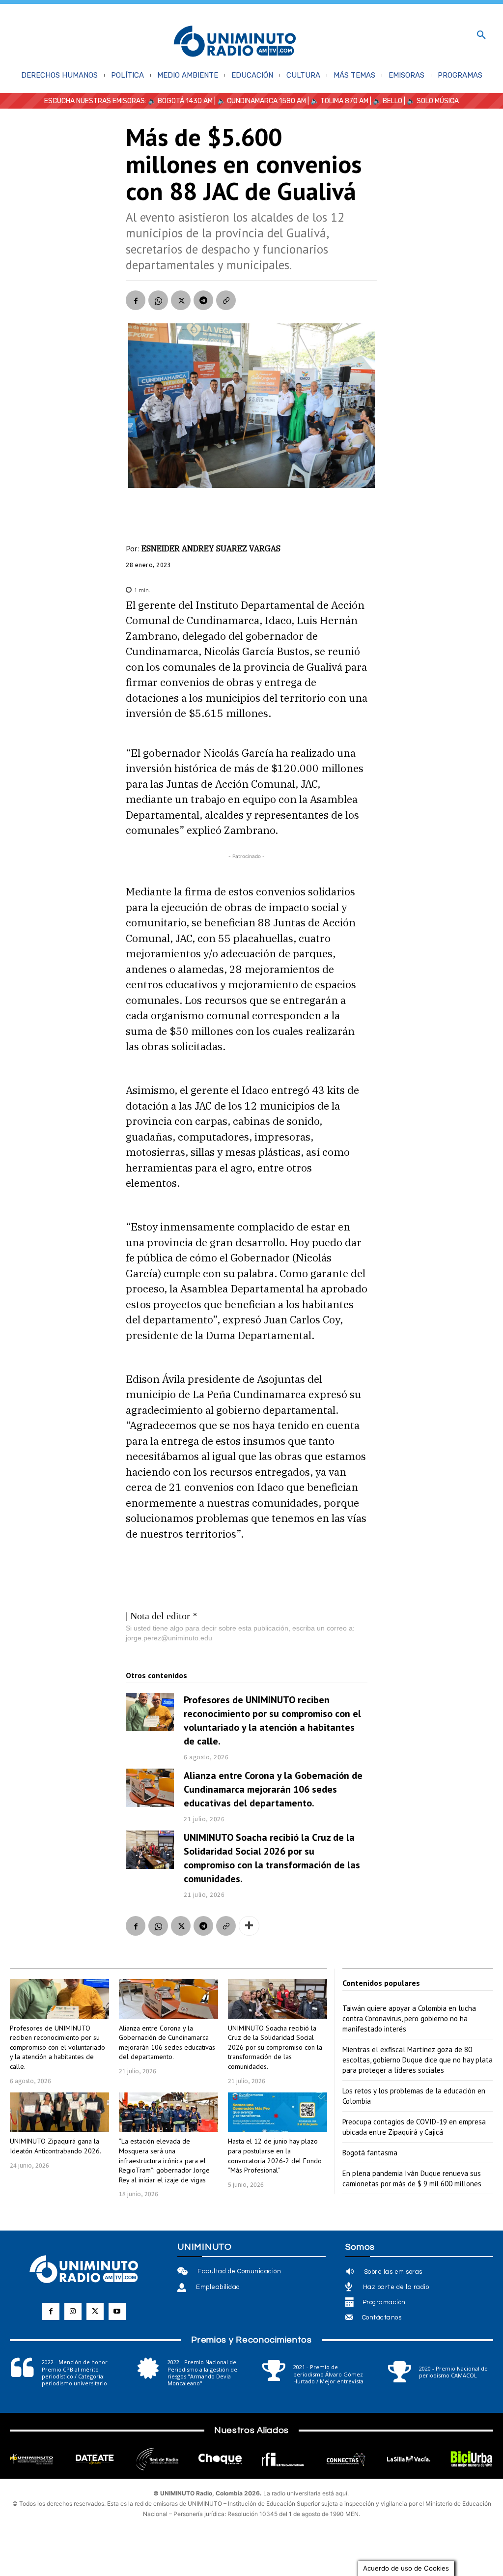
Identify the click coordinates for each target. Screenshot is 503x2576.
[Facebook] (136, 300)
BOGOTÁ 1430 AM (185, 101)
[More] (249, 1926)
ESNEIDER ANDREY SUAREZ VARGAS (211, 548)
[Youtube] (117, 2311)
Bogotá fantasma (370, 2153)
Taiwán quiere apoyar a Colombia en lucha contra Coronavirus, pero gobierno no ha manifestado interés (409, 2018)
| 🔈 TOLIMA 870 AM (337, 101)
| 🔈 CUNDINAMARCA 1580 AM (259, 101)
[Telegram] (203, 300)
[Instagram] (73, 2311)
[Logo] (235, 42)
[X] (181, 300)
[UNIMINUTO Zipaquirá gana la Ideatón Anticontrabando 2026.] (59, 2112)
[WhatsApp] (158, 300)
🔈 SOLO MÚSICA (433, 101)
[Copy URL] (226, 300)
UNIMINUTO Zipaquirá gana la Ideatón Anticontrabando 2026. (56, 2146)
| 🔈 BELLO (385, 101)
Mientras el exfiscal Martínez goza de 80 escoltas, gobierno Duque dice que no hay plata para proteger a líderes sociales (418, 2060)
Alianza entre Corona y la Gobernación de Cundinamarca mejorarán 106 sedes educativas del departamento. (273, 1789)
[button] (481, 35)
